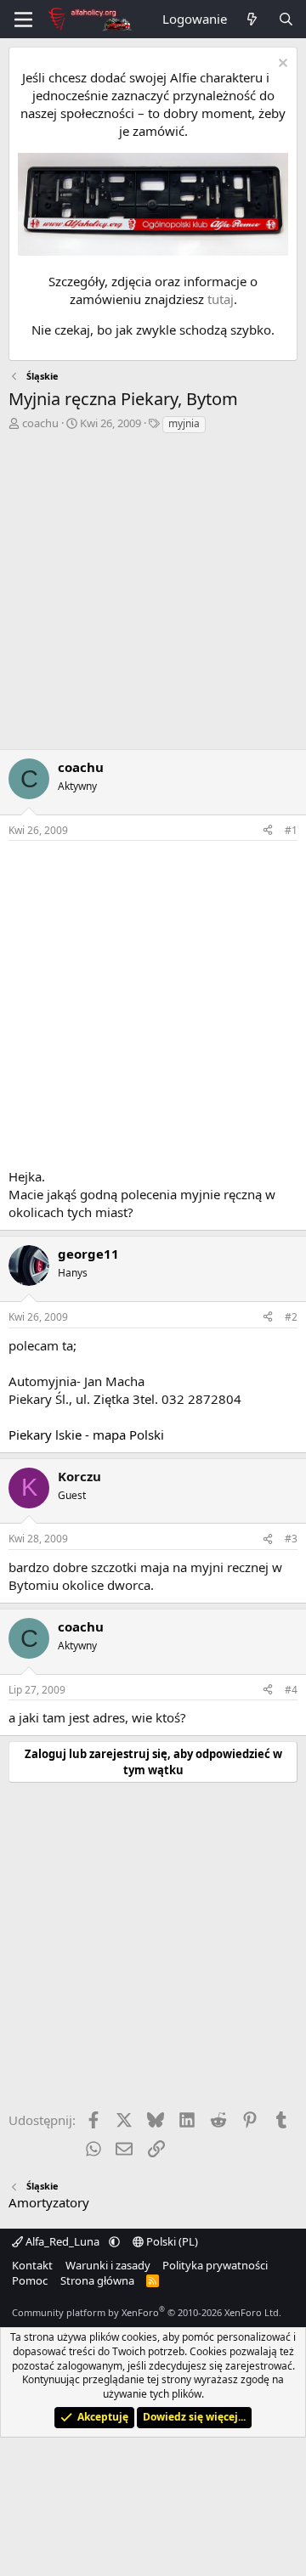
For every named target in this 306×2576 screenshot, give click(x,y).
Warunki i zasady (108, 2265)
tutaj (221, 299)
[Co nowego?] (252, 19)
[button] (114, 2241)
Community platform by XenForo (147, 2312)
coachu (40, 423)
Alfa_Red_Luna (62, 2241)
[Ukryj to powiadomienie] (281, 65)
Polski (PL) (171, 2241)
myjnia (184, 423)
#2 (291, 1317)
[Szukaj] (286, 19)
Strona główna (97, 2280)
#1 (291, 830)
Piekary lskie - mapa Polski (86, 1435)
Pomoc (30, 2280)
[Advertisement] (153, 596)
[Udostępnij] (268, 831)
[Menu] (23, 20)
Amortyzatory (49, 2202)
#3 (291, 1539)
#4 (291, 1690)
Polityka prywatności (215, 2265)
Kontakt (32, 2265)
